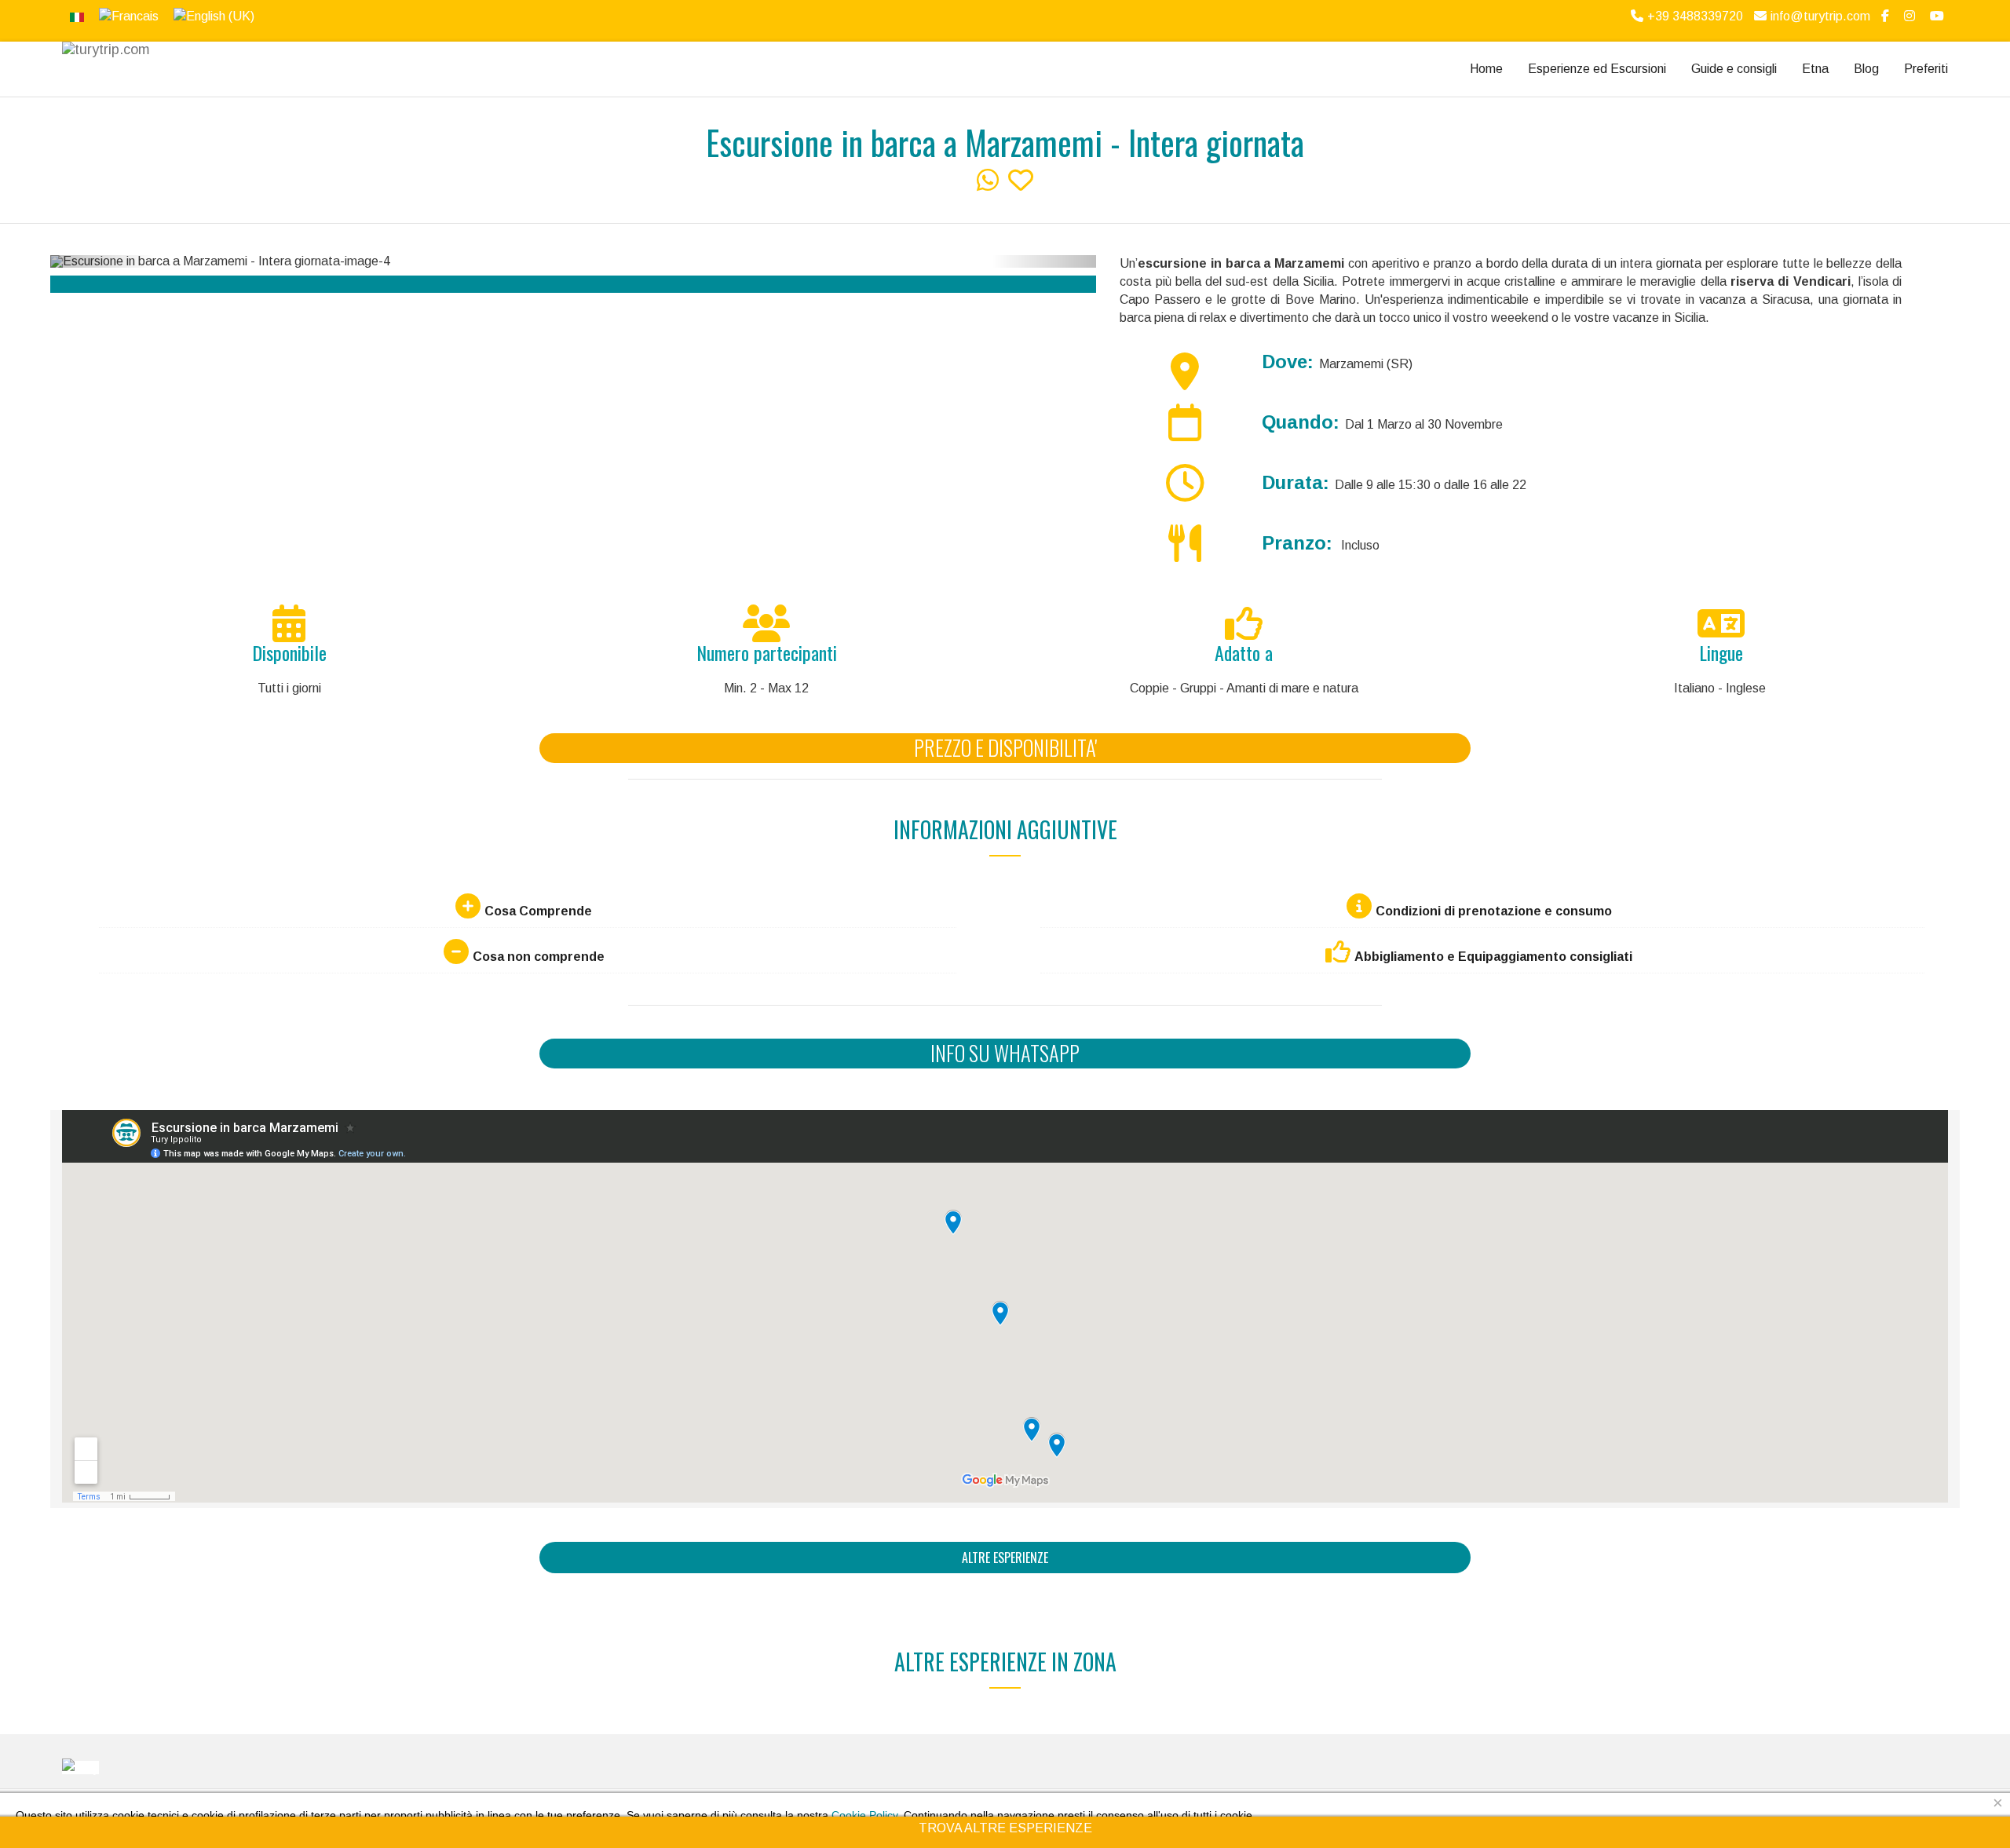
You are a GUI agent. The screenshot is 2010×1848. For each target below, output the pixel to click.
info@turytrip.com (1820, 16)
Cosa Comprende (538, 911)
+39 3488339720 (1695, 16)
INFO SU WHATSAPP (1005, 1053)
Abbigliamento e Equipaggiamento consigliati (1493, 957)
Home (1486, 69)
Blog (1866, 69)
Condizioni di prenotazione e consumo (1494, 911)
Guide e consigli (1734, 69)
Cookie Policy (864, 1815)
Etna (1815, 69)
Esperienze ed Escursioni (1597, 69)
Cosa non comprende (539, 957)
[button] (102, 261)
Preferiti (1926, 69)
